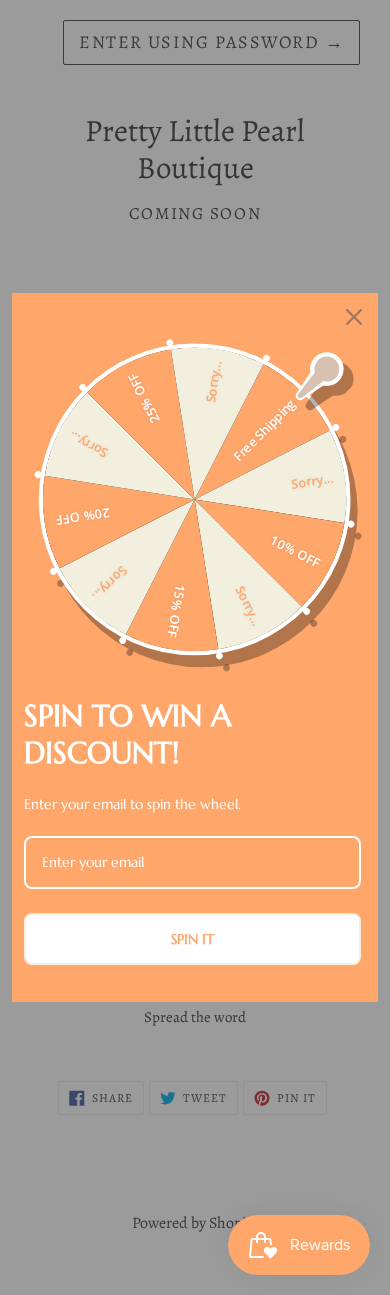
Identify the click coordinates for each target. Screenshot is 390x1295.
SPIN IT (192, 939)
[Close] (354, 317)
